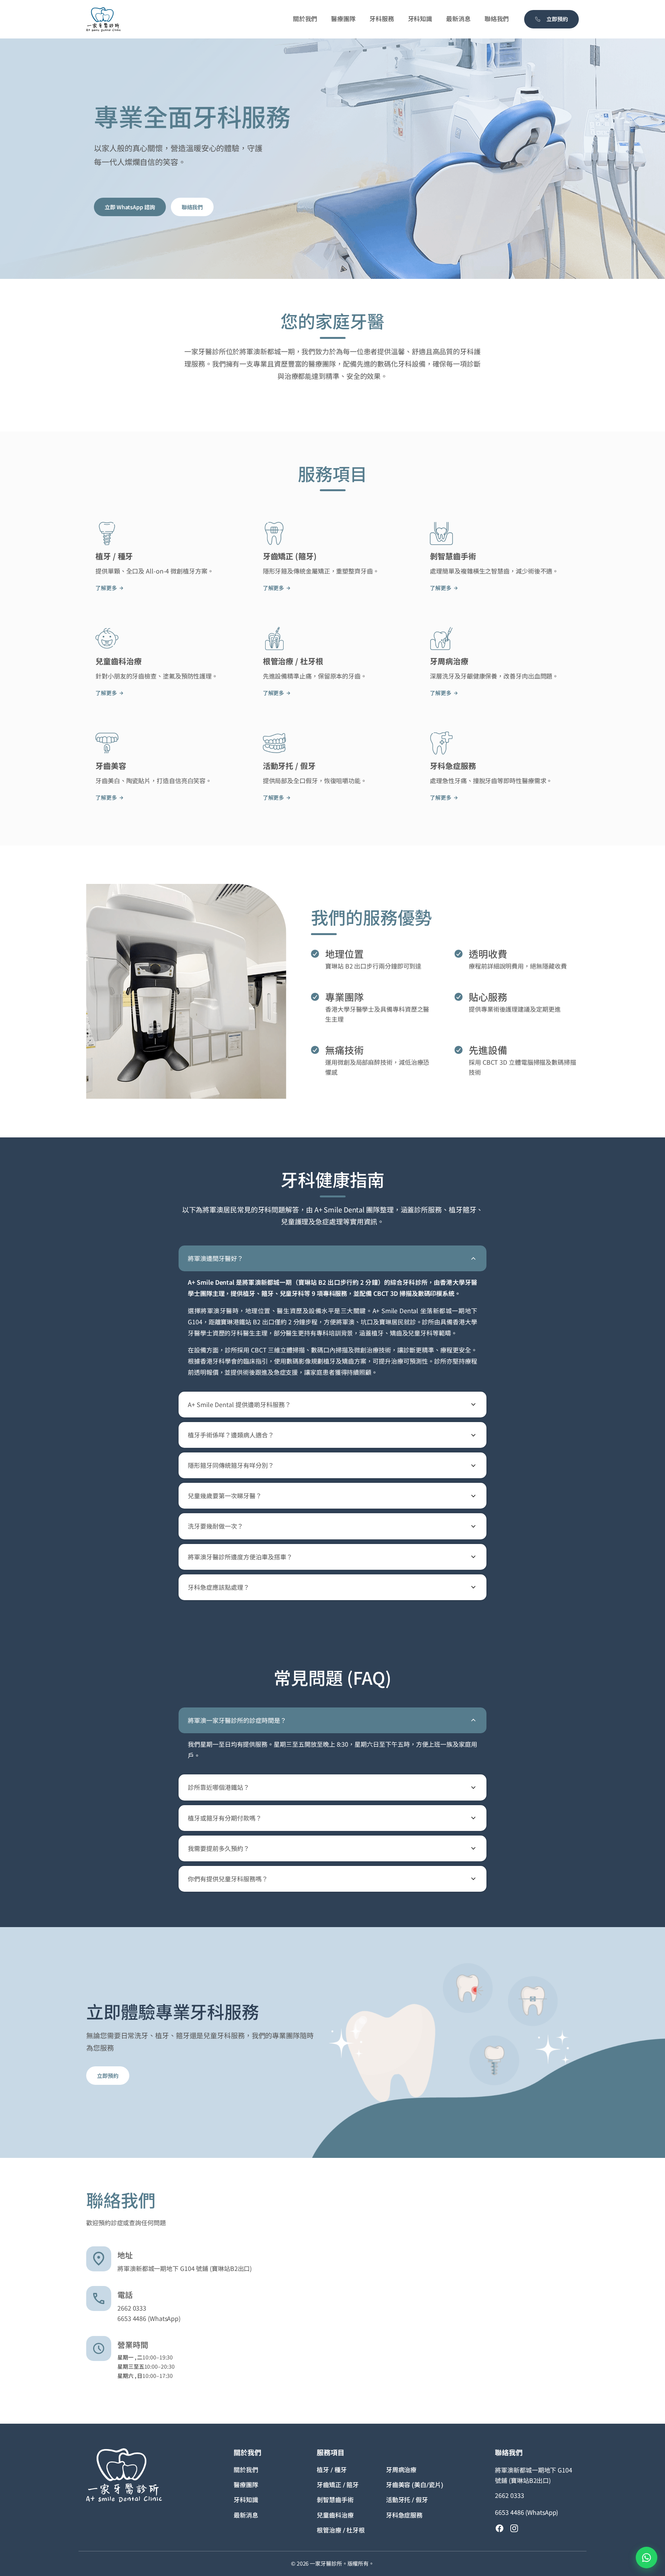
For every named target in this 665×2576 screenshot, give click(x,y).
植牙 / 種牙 (332, 2470)
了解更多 (106, 588)
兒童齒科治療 (335, 2515)
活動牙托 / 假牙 (407, 2500)
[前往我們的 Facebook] (500, 2528)
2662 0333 (132, 2308)
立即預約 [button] (557, 19)
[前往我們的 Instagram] (514, 2528)
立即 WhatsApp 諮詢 (130, 207)
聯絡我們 (192, 207)
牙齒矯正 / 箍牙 (338, 2485)
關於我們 (246, 2470)
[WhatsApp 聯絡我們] (647, 2558)
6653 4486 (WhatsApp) (149, 2318)
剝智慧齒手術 (335, 2500)
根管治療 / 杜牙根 (341, 2530)
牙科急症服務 (404, 2515)
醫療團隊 (246, 2485)
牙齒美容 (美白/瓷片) (415, 2485)
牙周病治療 (401, 2470)
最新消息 (246, 2515)
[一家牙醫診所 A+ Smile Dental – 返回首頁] (104, 19)
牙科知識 (246, 2500)
